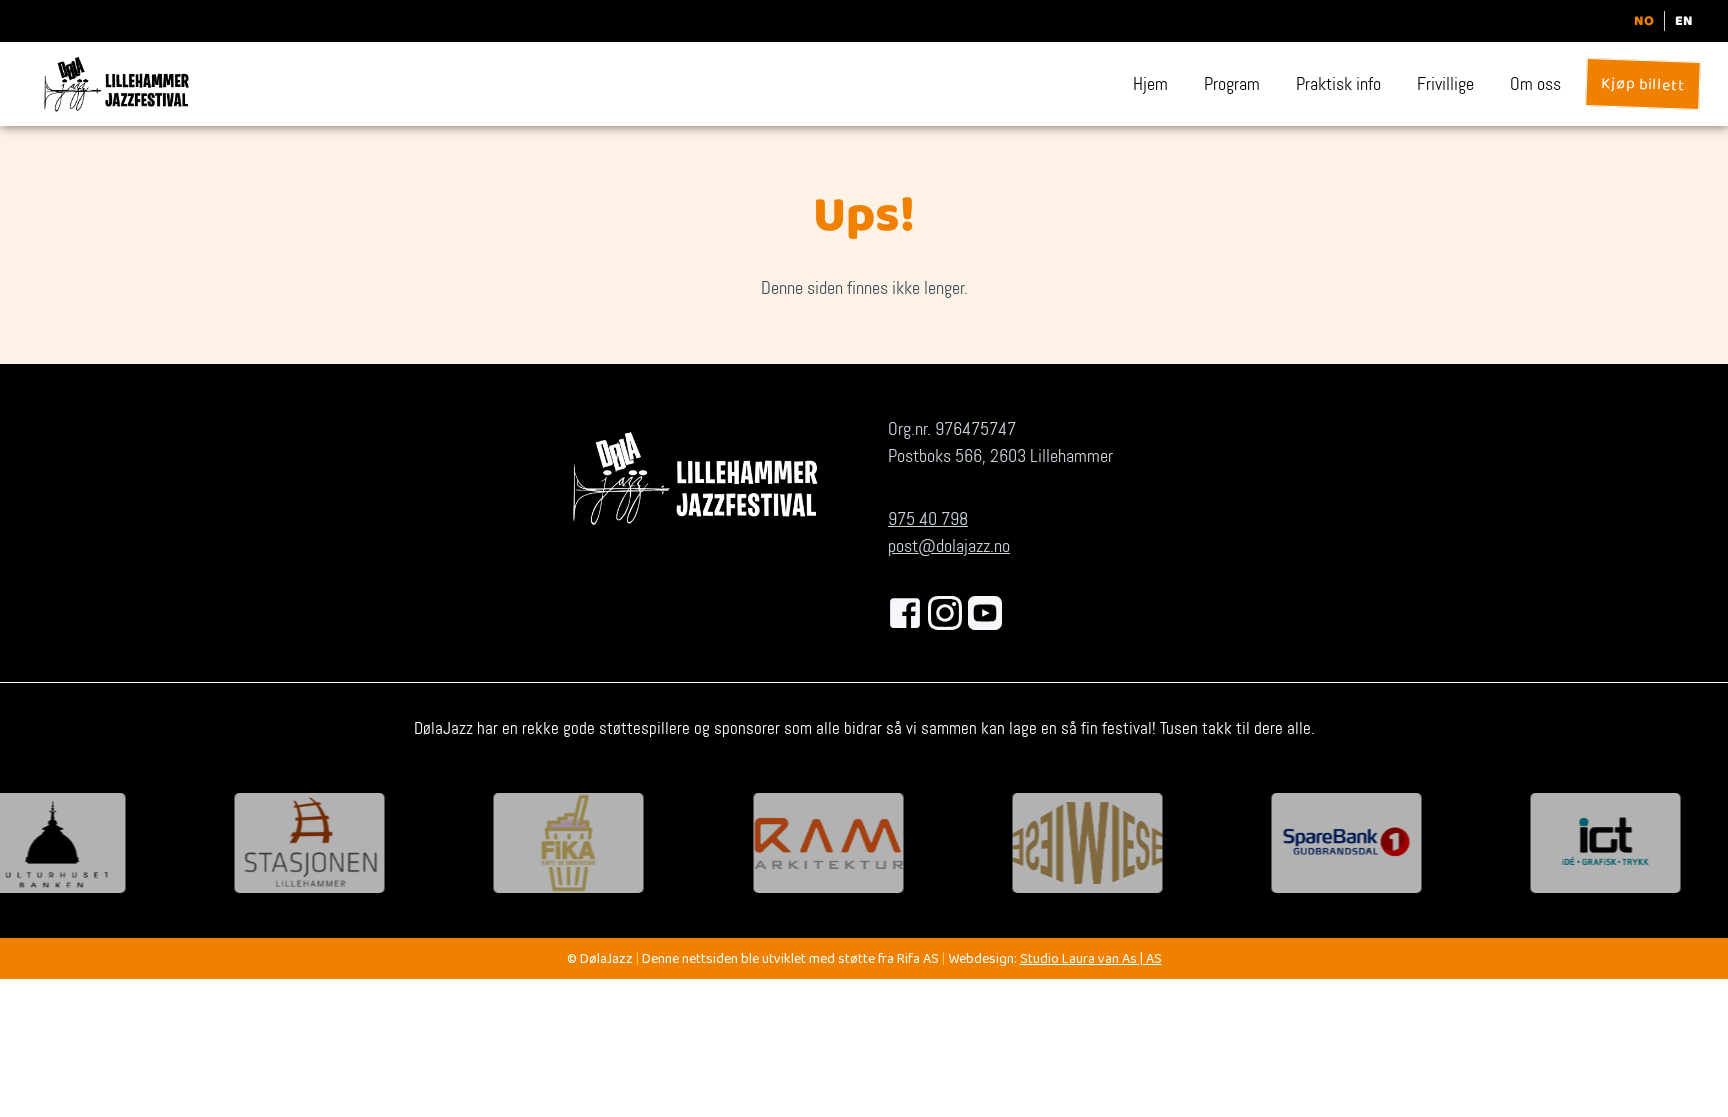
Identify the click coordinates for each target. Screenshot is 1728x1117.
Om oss (1535, 84)
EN (1684, 21)
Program (1232, 84)
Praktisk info (1338, 84)
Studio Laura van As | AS (1091, 960)
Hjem (1150, 84)
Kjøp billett (1642, 86)
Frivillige (1445, 84)
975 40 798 (928, 519)
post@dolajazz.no (949, 546)
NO (1644, 21)
